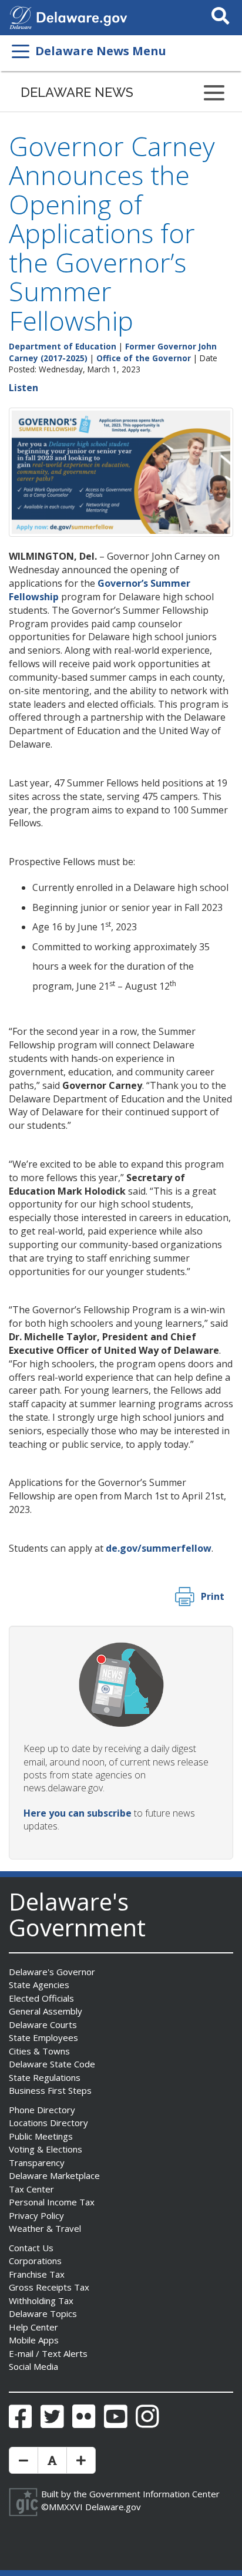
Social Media (33, 2366)
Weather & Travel (45, 2228)
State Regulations (45, 2077)
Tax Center (31, 2189)
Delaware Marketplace (54, 2175)
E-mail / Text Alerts (48, 2353)
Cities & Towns (39, 2051)
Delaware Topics (43, 2313)
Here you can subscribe (78, 1813)
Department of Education (63, 346)
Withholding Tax (41, 2301)
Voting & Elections (46, 2149)
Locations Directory (48, 2123)
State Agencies (39, 1985)
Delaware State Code (52, 2064)
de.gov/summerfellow (159, 1548)
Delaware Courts (43, 2025)
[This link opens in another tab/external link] (21, 16)
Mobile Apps (34, 2340)
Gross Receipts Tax (49, 2287)
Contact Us (31, 2248)
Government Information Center (154, 2494)
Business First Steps (50, 2090)
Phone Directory (42, 2110)
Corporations (35, 2261)
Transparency (37, 2163)
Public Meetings (41, 2136)
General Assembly (46, 2011)
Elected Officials (41, 1998)
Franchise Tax (37, 2274)
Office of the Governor (144, 358)
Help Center (33, 2327)
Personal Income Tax (52, 2202)
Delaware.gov (113, 2507)
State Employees (43, 2037)
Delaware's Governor (52, 1972)
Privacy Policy (36, 2215)
